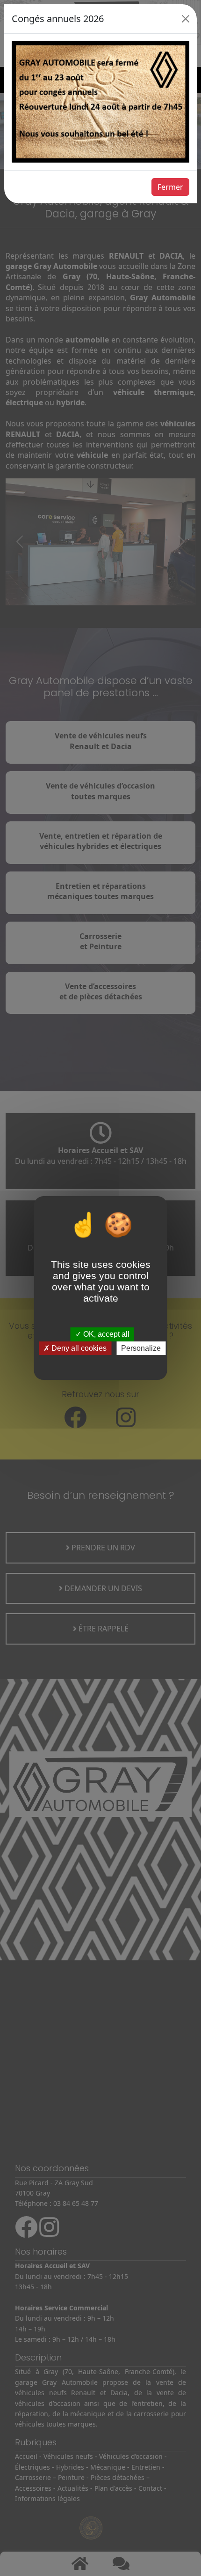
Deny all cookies (78, 1348)
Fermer (170, 187)
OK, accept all (105, 1335)
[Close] (186, 19)
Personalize (141, 1348)
